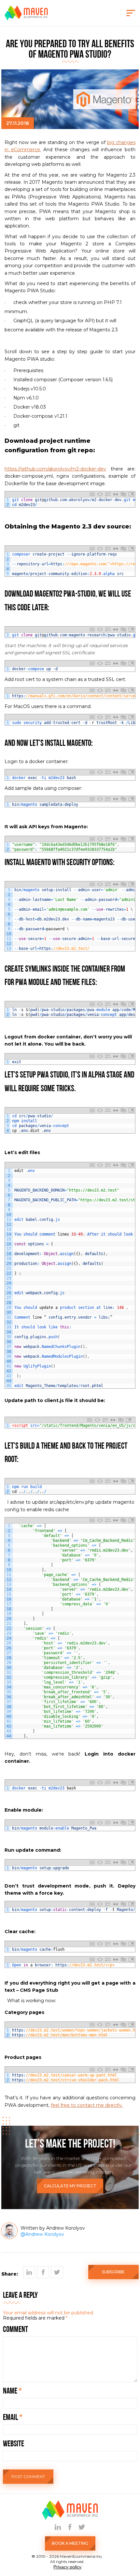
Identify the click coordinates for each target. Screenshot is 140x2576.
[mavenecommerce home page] (26, 19)
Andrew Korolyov (45, 2234)
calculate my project (70, 2186)
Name (12, 2391)
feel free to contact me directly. (87, 2105)
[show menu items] (131, 13)
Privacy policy (67, 2567)
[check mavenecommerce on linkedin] (58, 2527)
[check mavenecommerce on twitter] (82, 2527)
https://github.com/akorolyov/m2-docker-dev (55, 469)
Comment (15, 2330)
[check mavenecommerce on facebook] (70, 2527)
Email (13, 2418)
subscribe (113, 2272)
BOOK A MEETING (70, 2543)
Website (14, 2444)
